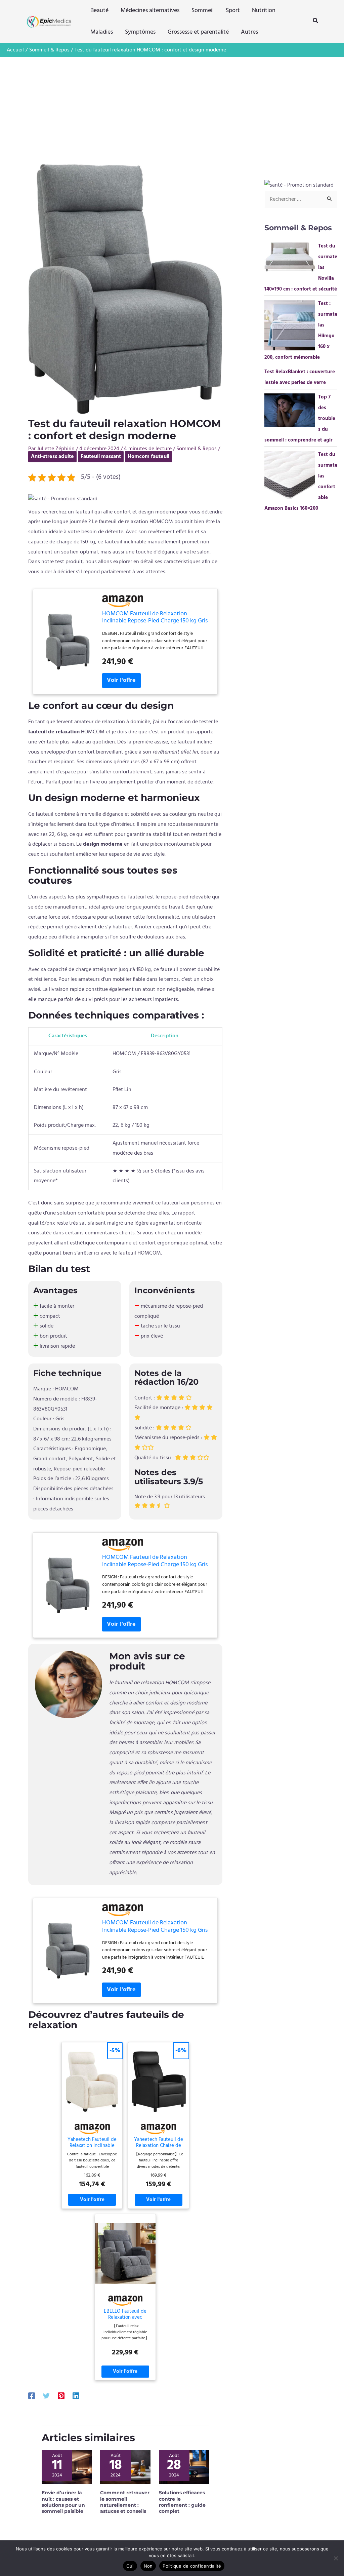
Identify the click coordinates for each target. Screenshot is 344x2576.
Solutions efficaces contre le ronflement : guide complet (182, 2502)
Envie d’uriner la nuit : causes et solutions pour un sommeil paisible (63, 2502)
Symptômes (140, 32)
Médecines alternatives (150, 11)
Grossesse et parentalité (198, 32)
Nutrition (264, 11)
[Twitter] (46, 2396)
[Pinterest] (61, 2396)
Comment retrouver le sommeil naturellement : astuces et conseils (125, 2502)
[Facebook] (32, 2396)
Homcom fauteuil (148, 457)
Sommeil (203, 11)
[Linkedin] (76, 2396)
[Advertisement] (172, 108)
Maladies (102, 32)
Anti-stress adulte (52, 457)
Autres (249, 32)
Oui (130, 2566)
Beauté (99, 11)
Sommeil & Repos (197, 449)
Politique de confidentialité (192, 2566)
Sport (233, 11)
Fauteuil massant (101, 457)
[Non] (336, 2558)
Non (148, 2566)
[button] (316, 22)
